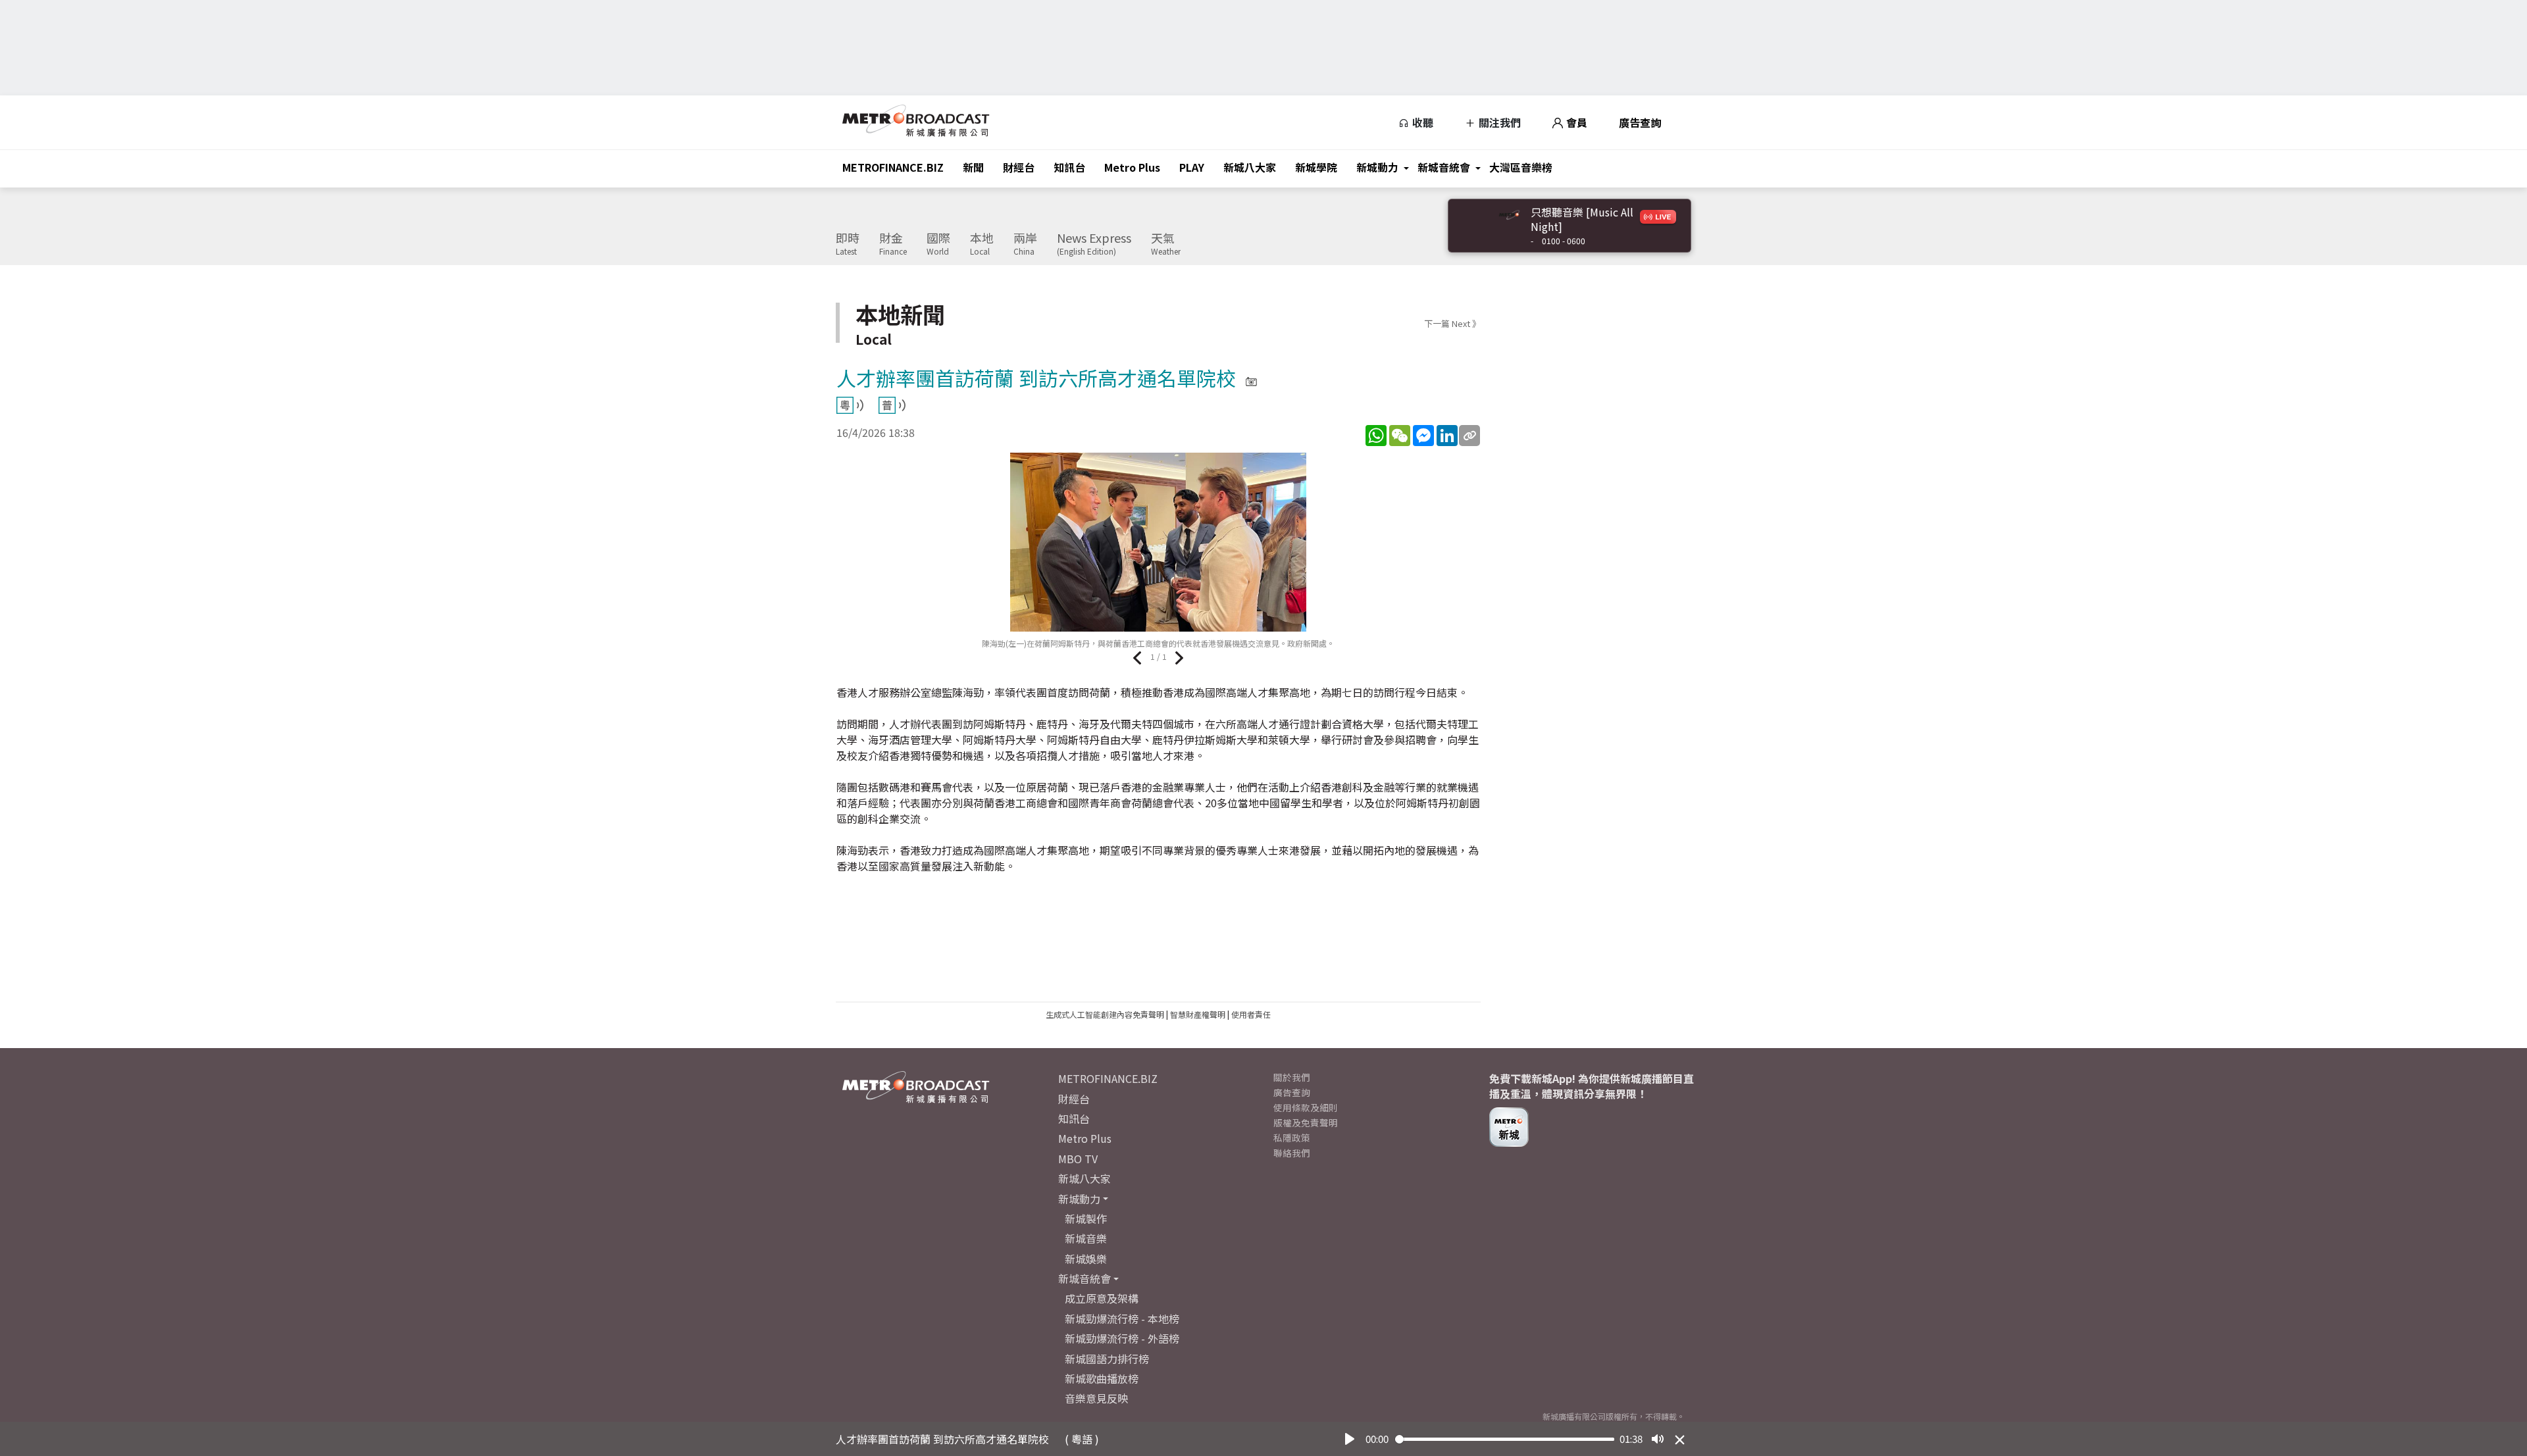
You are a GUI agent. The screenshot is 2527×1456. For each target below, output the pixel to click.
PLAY (1192, 167)
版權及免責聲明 (1306, 1122)
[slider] (1505, 1439)
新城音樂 (1086, 1238)
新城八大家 (1250, 167)
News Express (1094, 244)
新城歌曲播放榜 (1102, 1378)
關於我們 (1292, 1077)
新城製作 (1086, 1218)
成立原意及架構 (1102, 1298)
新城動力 (1377, 167)
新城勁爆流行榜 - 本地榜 (1122, 1318)
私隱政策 (1292, 1138)
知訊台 (1069, 167)
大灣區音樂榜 (1521, 167)
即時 (848, 244)
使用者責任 (1251, 1014)
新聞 (973, 167)
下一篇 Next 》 (1452, 323)
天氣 (1166, 244)
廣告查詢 (1640, 122)
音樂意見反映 (1096, 1398)
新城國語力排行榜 (1107, 1359)
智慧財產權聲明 (1198, 1014)
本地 (982, 244)
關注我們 (1498, 122)
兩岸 (1025, 244)
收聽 (1421, 122)
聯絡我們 (1292, 1153)
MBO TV (1078, 1159)
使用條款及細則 (1306, 1107)
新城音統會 (1444, 167)
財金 (893, 244)
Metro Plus (1132, 167)
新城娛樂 (1086, 1259)
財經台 (1019, 167)
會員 (1575, 122)
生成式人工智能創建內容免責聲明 (1105, 1014)
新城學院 (1316, 167)
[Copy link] (1469, 436)
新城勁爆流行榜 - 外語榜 (1122, 1338)
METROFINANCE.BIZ (893, 167)
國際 (938, 244)
